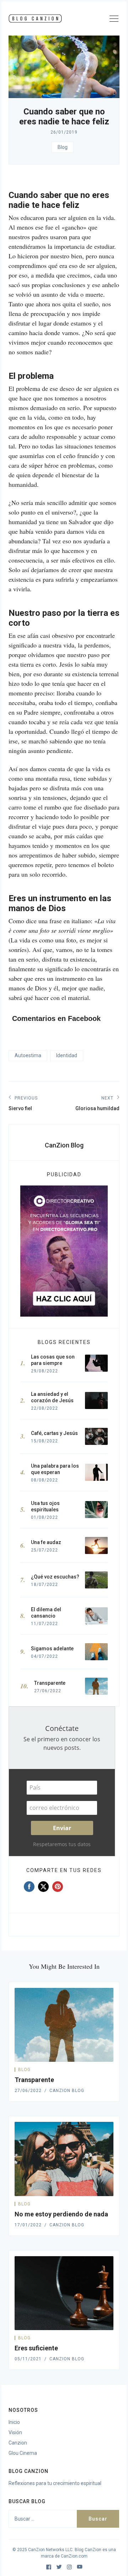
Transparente (34, 2080)
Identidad (67, 1055)
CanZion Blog (64, 1145)
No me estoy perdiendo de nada (61, 2214)
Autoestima (28, 1055)
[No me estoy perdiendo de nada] (64, 2159)
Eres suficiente (36, 2348)
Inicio (14, 2422)
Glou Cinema (23, 2453)
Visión (15, 2432)
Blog (63, 147)
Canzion (18, 2443)
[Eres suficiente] (64, 2293)
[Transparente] (64, 2025)
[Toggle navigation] (114, 20)
